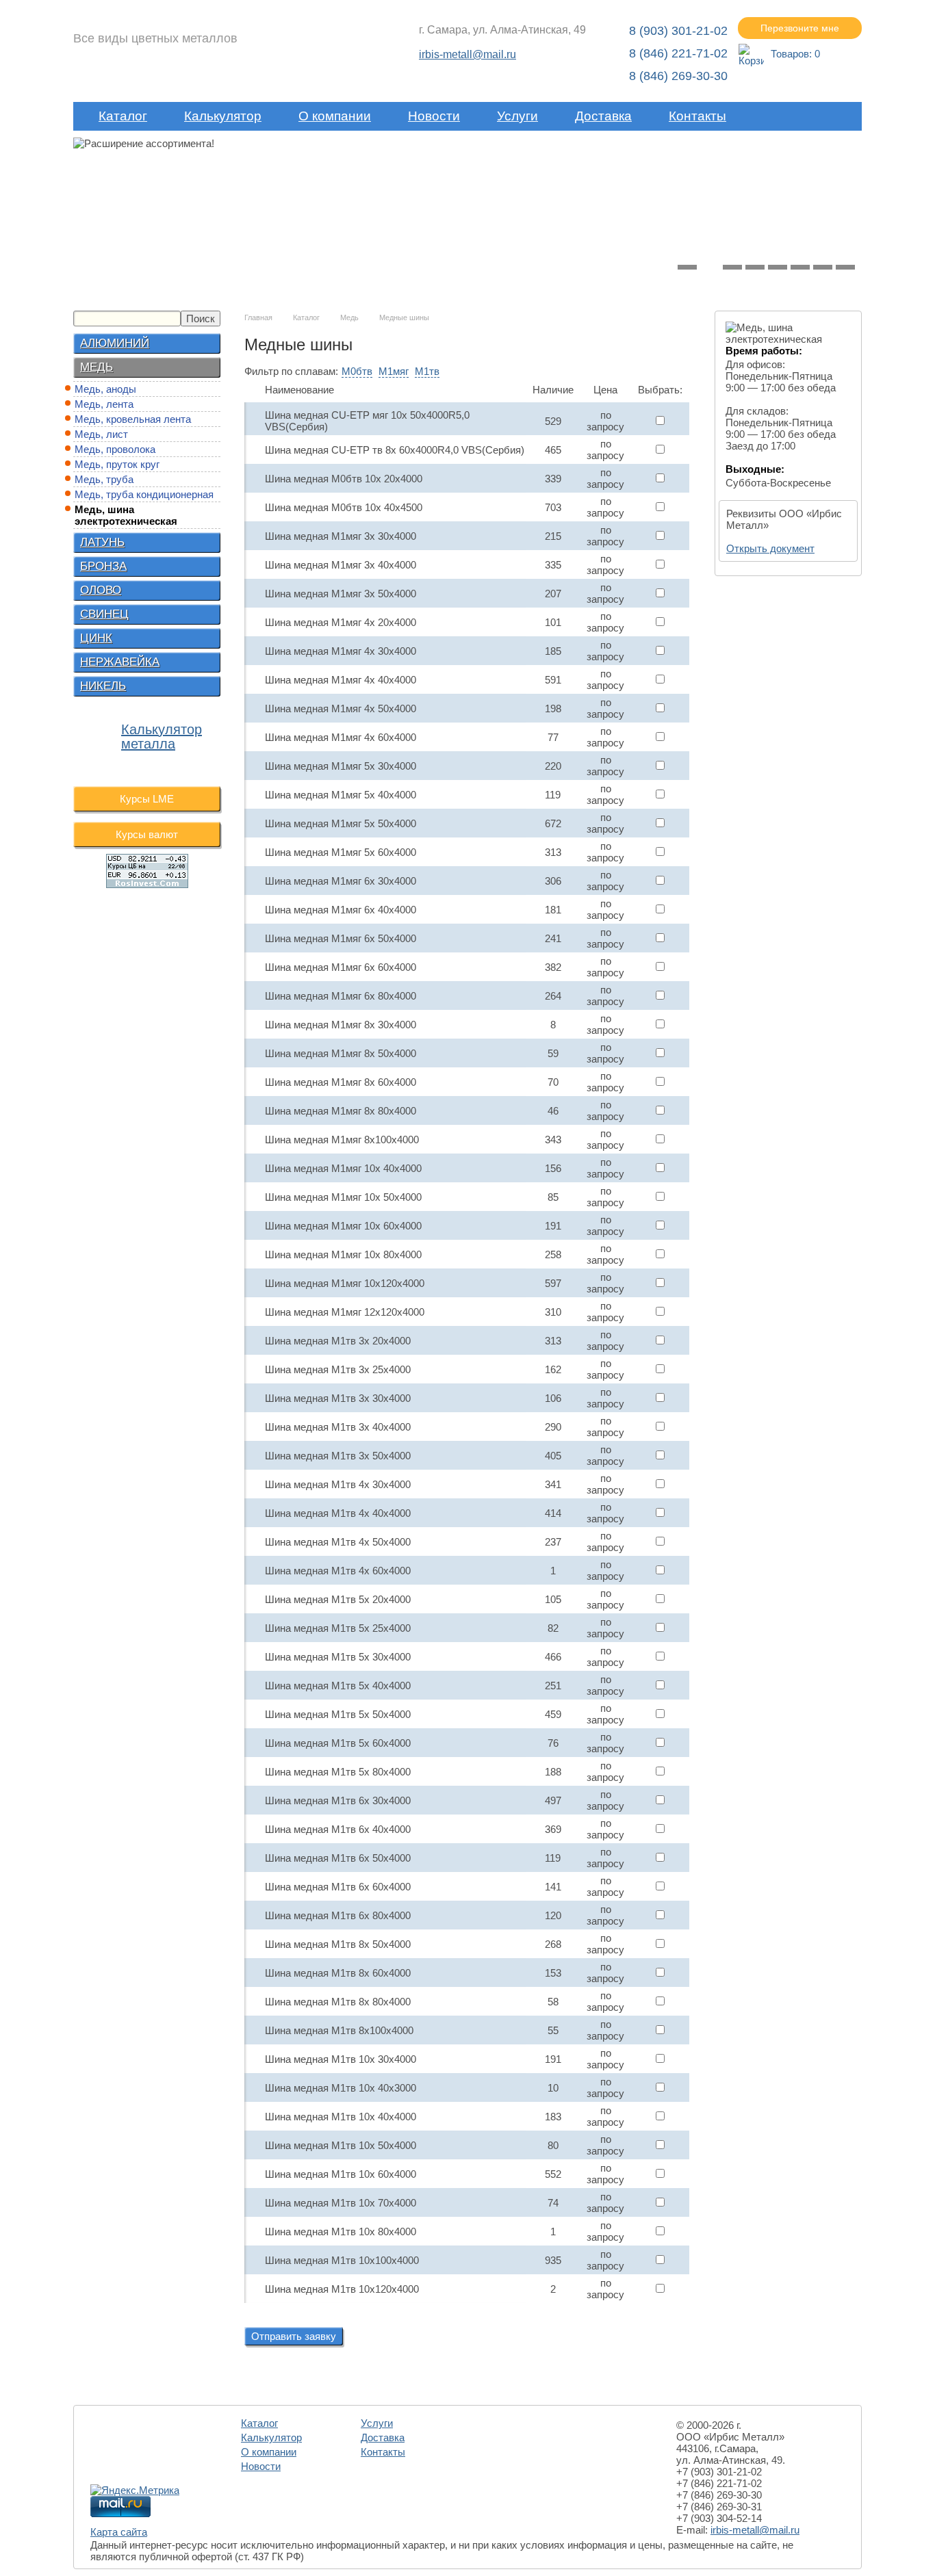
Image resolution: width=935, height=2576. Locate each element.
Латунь (102, 542)
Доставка (603, 116)
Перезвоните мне (800, 28)
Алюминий (115, 343)
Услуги (517, 116)
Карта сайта (119, 2532)
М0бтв (357, 371)
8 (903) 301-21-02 (678, 31)
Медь (97, 367)
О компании (335, 116)
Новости (434, 116)
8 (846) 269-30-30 (678, 76)
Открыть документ (770, 548)
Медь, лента (104, 404)
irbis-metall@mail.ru (467, 54)
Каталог (123, 116)
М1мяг (394, 371)
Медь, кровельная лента (133, 419)
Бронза (103, 566)
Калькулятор (223, 116)
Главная (258, 317)
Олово (101, 590)
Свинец (104, 614)
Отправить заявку (294, 2336)
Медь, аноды (105, 389)
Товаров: (795, 54)
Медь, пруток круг (117, 464)
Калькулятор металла (162, 737)
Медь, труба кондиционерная (144, 494)
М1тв (427, 371)
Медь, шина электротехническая (126, 515)
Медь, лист (101, 434)
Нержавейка (120, 662)
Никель (103, 686)
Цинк (96, 638)
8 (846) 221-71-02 (678, 53)
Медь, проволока (115, 449)
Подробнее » (270, 224)
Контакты (697, 116)
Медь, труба (104, 479)
